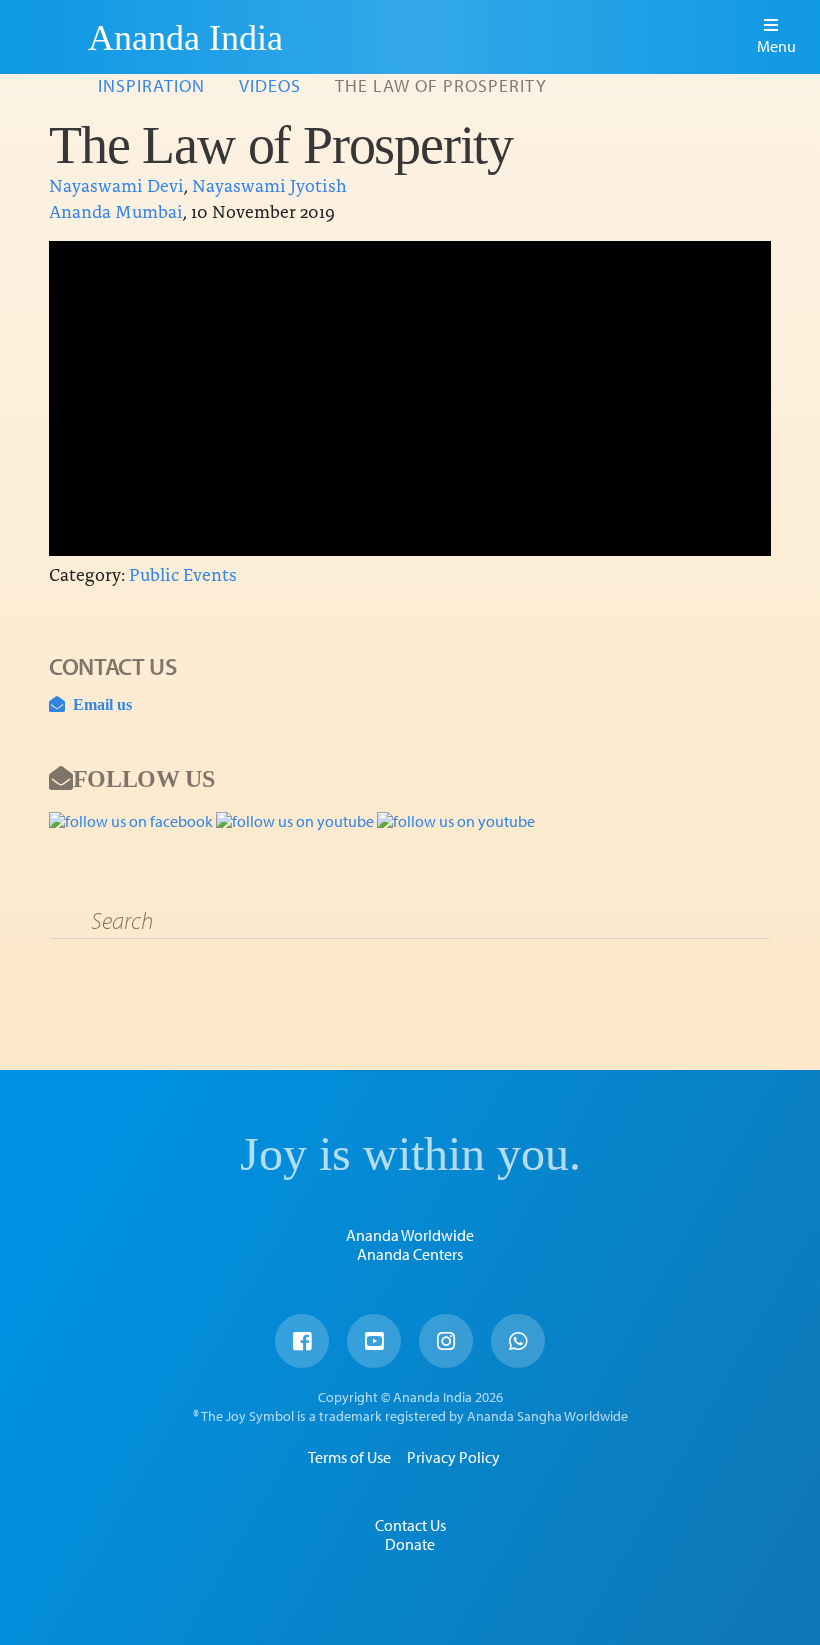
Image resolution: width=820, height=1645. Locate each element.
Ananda (53, 37)
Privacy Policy (453, 1457)
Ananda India (185, 38)
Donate (410, 1544)
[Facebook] (302, 1341)
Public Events (183, 573)
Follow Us (143, 778)
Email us (98, 704)
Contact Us (410, 1525)
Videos (270, 85)
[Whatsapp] (518, 1341)
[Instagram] (446, 1341)
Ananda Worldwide (410, 1235)
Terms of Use (349, 1457)
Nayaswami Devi (116, 184)
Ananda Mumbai (116, 210)
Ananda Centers (410, 1254)
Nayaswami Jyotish (269, 184)
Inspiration (151, 85)
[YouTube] (374, 1341)
